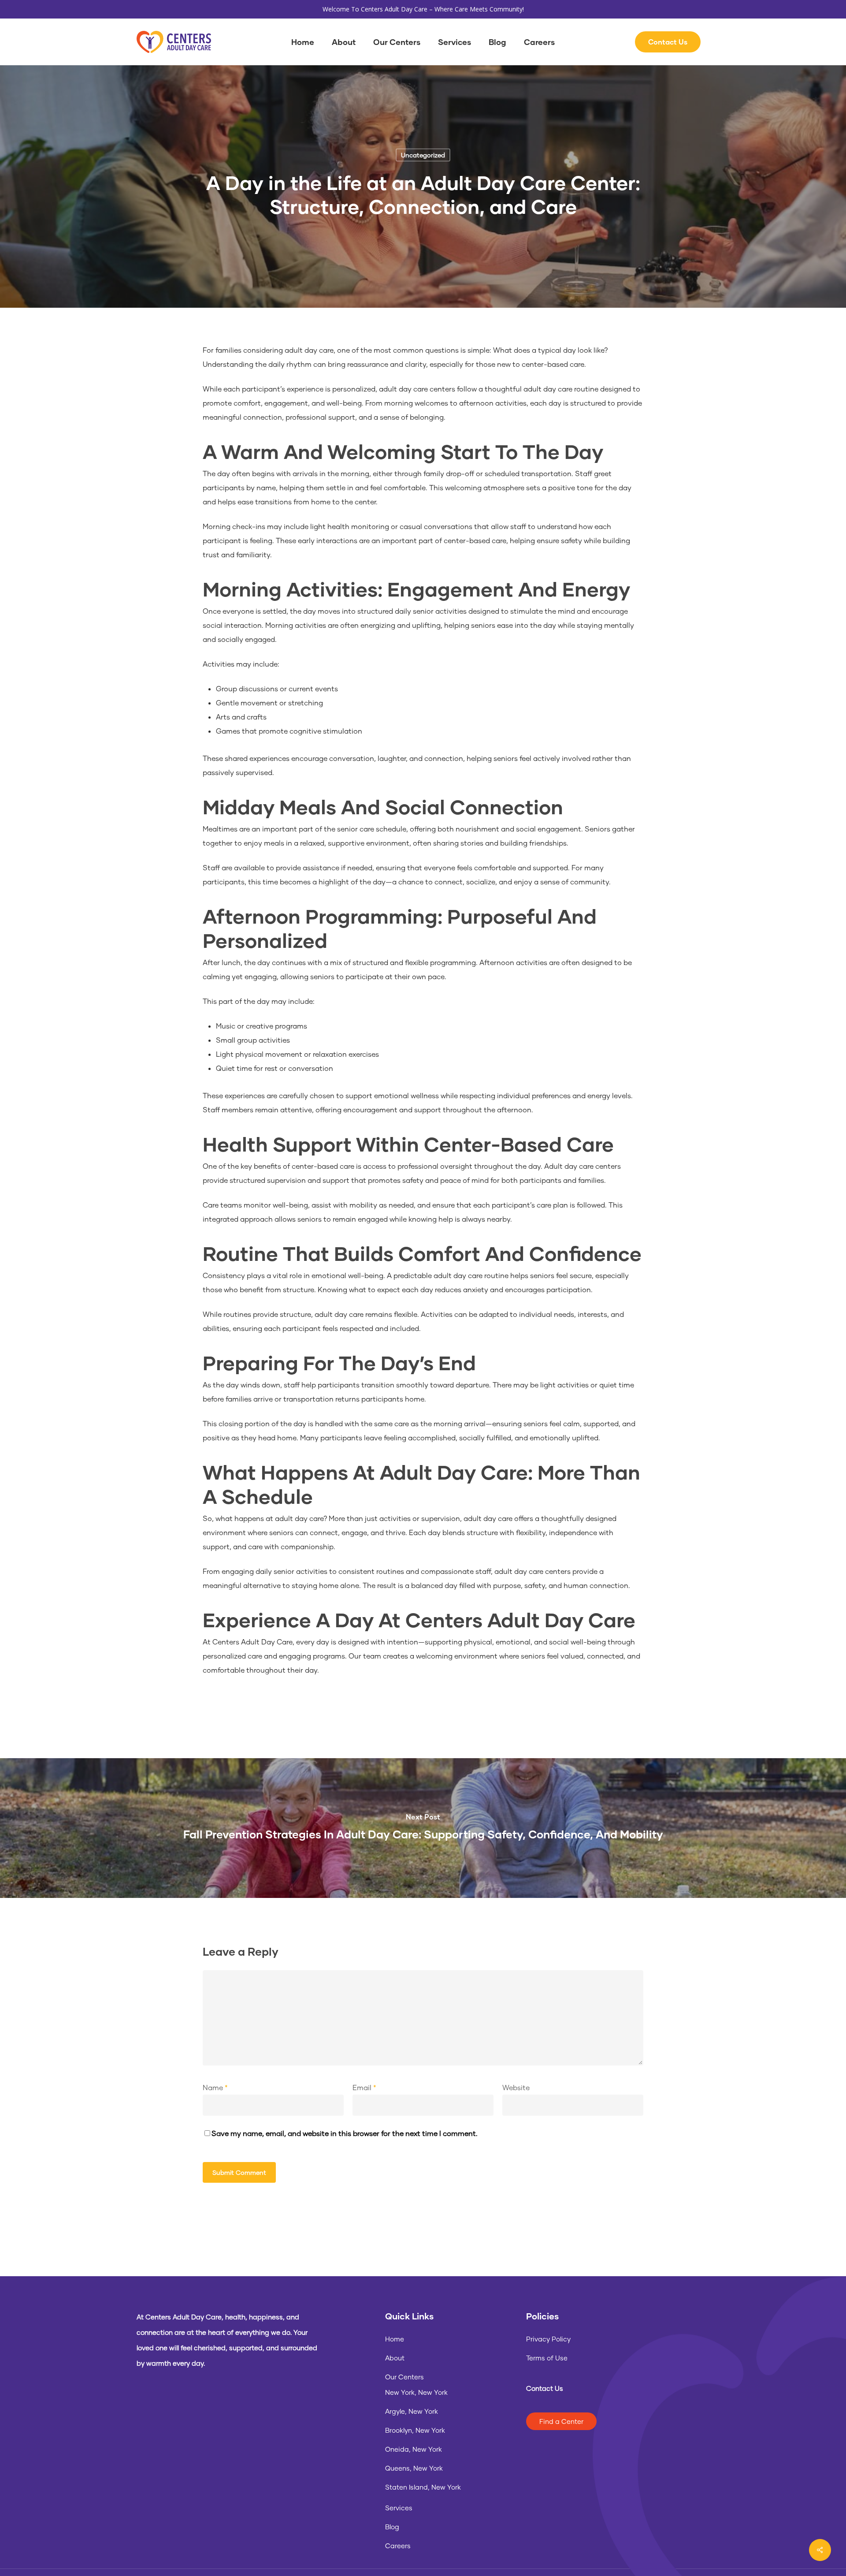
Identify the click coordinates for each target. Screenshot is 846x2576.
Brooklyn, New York (415, 2430)
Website (516, 2087)
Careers (398, 2546)
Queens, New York (414, 2468)
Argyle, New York (412, 2411)
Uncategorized (423, 155)
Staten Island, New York (423, 2487)
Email (364, 2087)
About (395, 2358)
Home (395, 2339)
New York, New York (416, 2392)
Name (215, 2087)
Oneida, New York (414, 2449)
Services (399, 2508)
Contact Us (545, 2388)
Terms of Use (547, 2358)
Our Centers (404, 2377)
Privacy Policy (548, 2339)
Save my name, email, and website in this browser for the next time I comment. (345, 2133)
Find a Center (561, 2421)
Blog (392, 2527)
